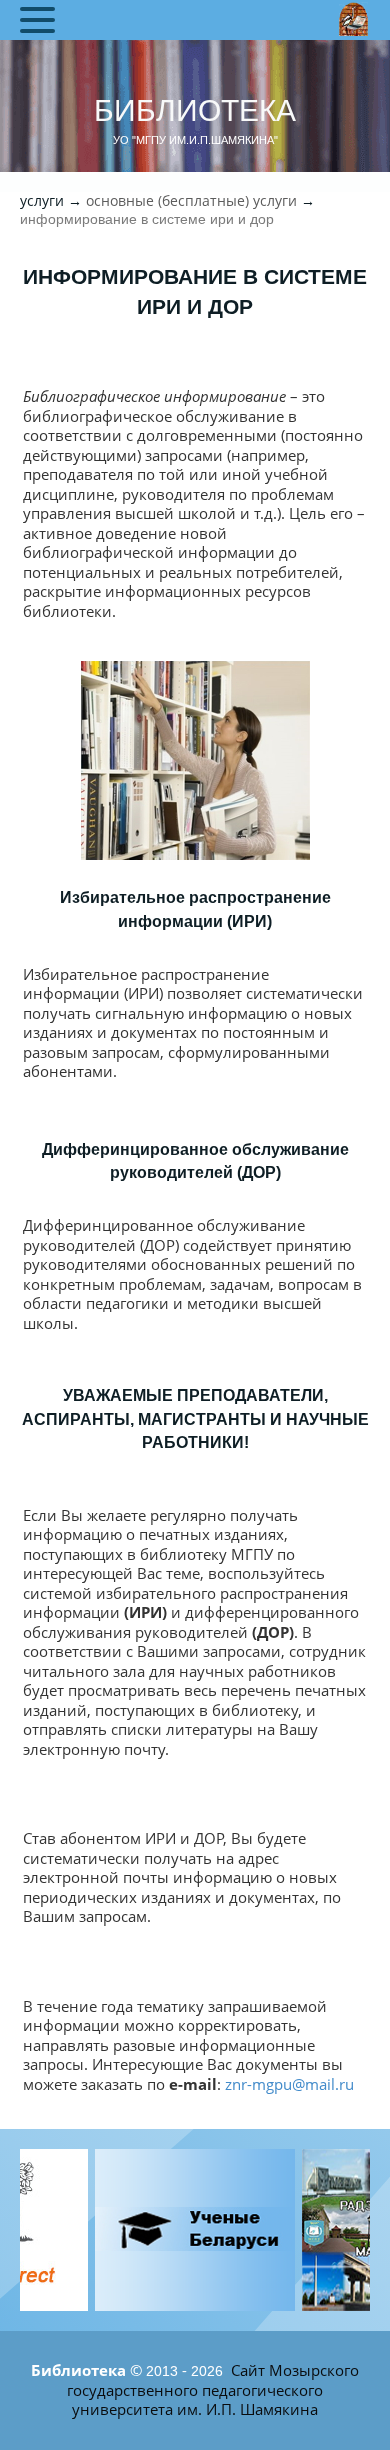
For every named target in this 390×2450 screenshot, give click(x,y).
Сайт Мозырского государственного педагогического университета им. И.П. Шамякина (213, 2389)
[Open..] (195, 2230)
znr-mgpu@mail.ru (289, 2084)
